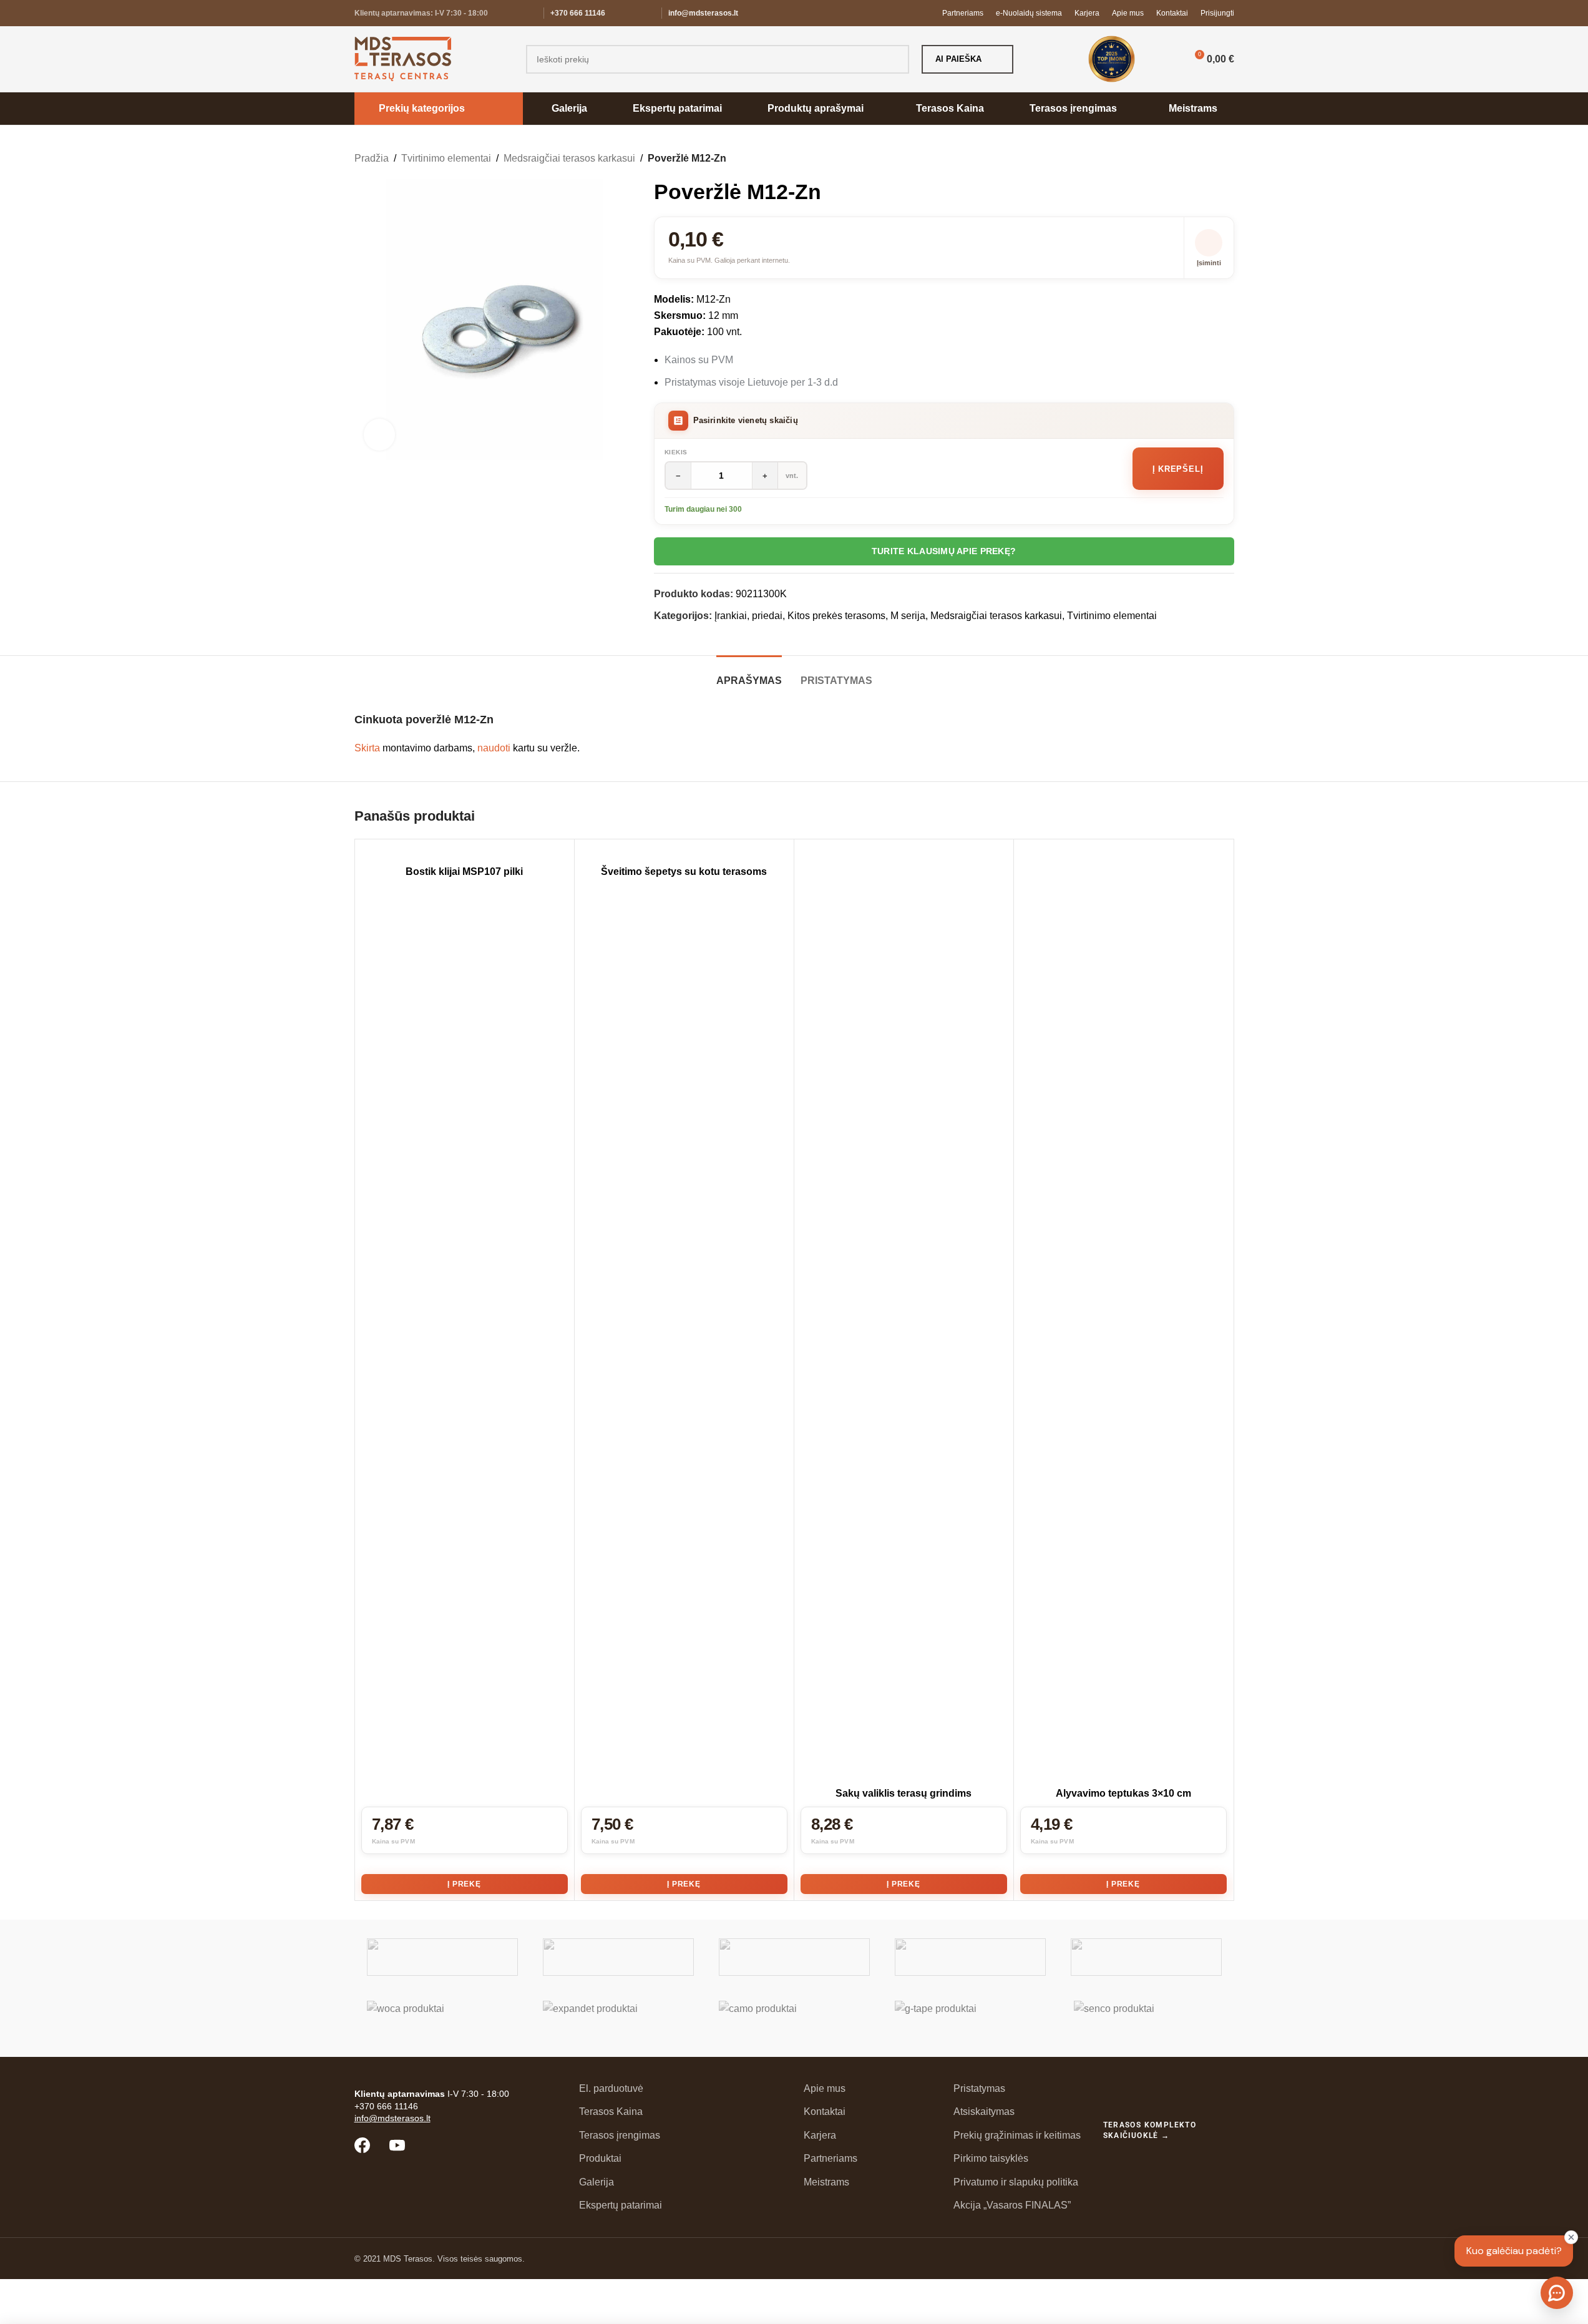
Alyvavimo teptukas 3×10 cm (1123, 1793)
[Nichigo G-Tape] (970, 2019)
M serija (908, 616)
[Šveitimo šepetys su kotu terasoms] (684, 853)
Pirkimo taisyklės (991, 2158)
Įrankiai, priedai (748, 616)
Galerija (597, 2182)
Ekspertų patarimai (621, 2205)
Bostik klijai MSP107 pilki (464, 871)
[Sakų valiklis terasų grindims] (904, 1314)
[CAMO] (794, 2019)
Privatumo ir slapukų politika (1016, 2182)
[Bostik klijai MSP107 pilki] (465, 853)
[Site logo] (403, 58)
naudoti (494, 748)
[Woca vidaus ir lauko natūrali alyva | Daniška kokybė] (442, 2019)
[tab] (749, 674)
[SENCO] (1146, 2019)
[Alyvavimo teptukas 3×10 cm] (1123, 1314)
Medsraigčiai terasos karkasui (569, 158)
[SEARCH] (895, 59)
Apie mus (825, 2088)
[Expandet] (618, 2019)
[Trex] (442, 1957)
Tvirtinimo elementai (446, 158)
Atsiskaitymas (984, 2112)
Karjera (820, 2135)
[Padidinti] (379, 434)
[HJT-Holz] (794, 1957)
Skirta (367, 748)
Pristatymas (979, 2088)
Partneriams (831, 2158)
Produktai (600, 2158)
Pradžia (372, 158)
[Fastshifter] (970, 1957)
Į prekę (464, 1884)
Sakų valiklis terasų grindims (904, 1793)
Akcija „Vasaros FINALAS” (1012, 2205)
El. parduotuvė (611, 2088)
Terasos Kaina (611, 2112)
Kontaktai (825, 2112)
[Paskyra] (1165, 59)
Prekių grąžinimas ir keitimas (1017, 2135)
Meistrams (826, 2182)
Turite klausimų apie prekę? (944, 551)
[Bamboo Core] (1146, 1957)
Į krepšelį (1178, 469)
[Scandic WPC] (618, 1957)
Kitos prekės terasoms (836, 616)
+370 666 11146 (578, 13)
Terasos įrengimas (620, 2135)
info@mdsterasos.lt (703, 13)
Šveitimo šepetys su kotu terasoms (684, 871)
